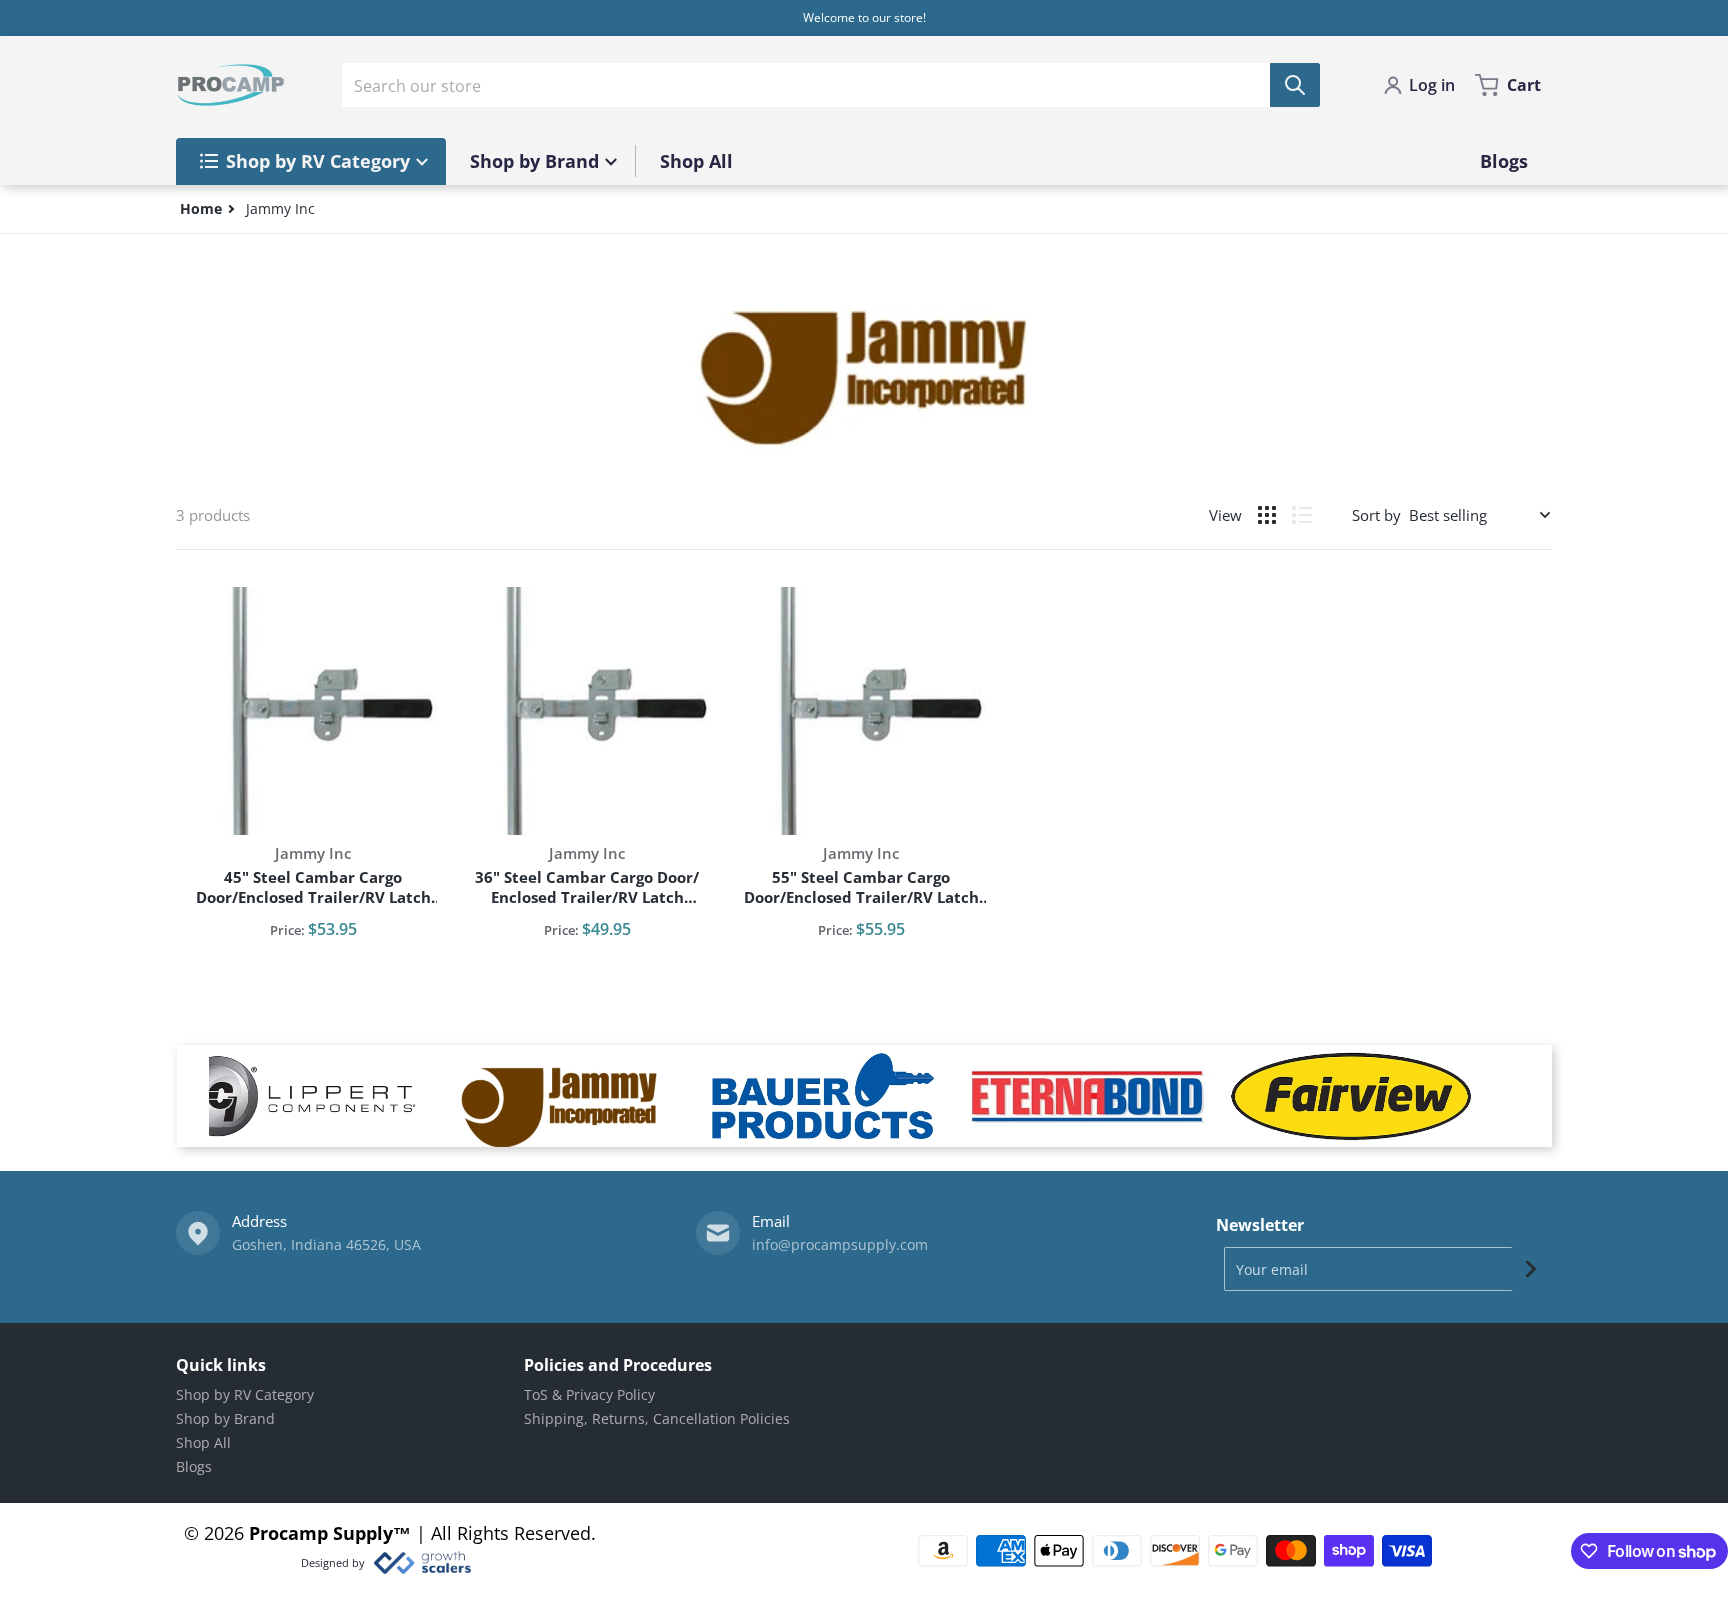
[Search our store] (1295, 85)
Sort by (1376, 515)
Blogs (194, 1466)
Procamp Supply (321, 1533)
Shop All (203, 1442)
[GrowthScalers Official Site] (421, 1563)
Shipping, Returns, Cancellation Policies (657, 1418)
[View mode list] (1302, 515)
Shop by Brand (225, 1418)
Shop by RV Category (245, 1394)
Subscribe (1531, 1269)
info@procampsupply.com (840, 1244)
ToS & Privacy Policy (589, 1394)
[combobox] (831, 85)
